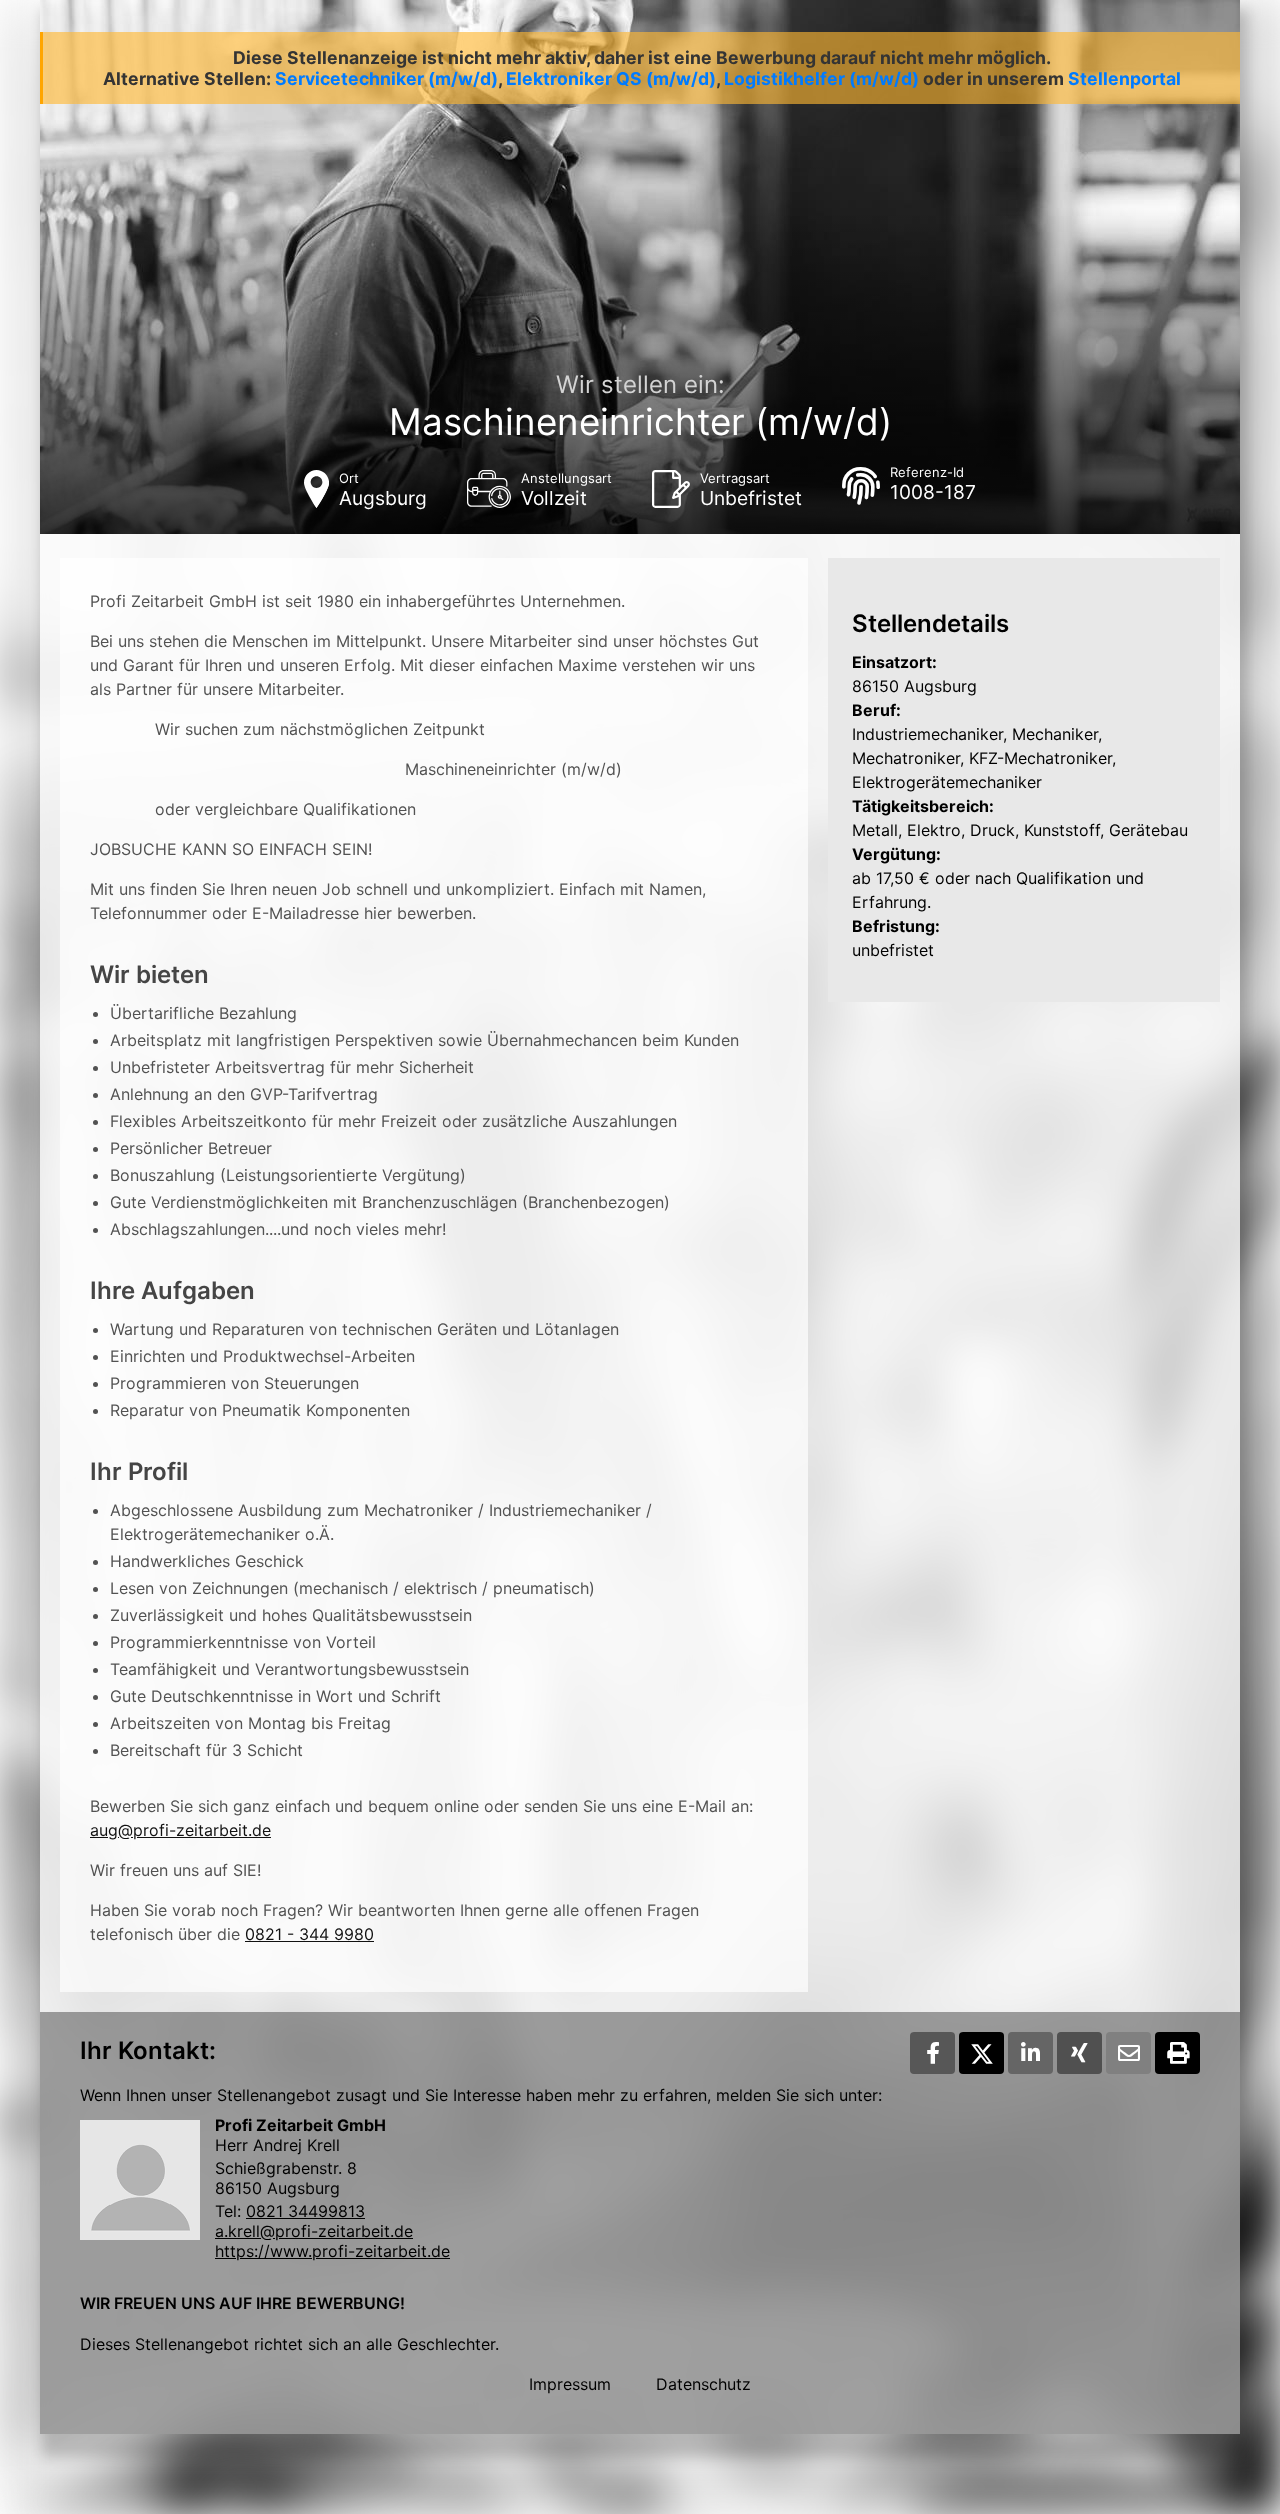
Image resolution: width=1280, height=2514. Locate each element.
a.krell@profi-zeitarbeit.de (314, 2231)
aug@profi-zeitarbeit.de (180, 1830)
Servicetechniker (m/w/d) (386, 78)
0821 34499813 (305, 2211)
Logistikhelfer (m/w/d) (821, 78)
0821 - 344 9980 (309, 1934)
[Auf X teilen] (981, 2053)
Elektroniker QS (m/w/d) (611, 78)
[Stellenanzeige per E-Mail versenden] (1128, 2053)
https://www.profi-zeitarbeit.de (332, 2251)
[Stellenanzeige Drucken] (1177, 2053)
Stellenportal (1124, 78)
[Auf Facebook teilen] (932, 2053)
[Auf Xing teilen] (1079, 2053)
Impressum (570, 2384)
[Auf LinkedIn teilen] (1030, 2053)
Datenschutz (703, 2384)
